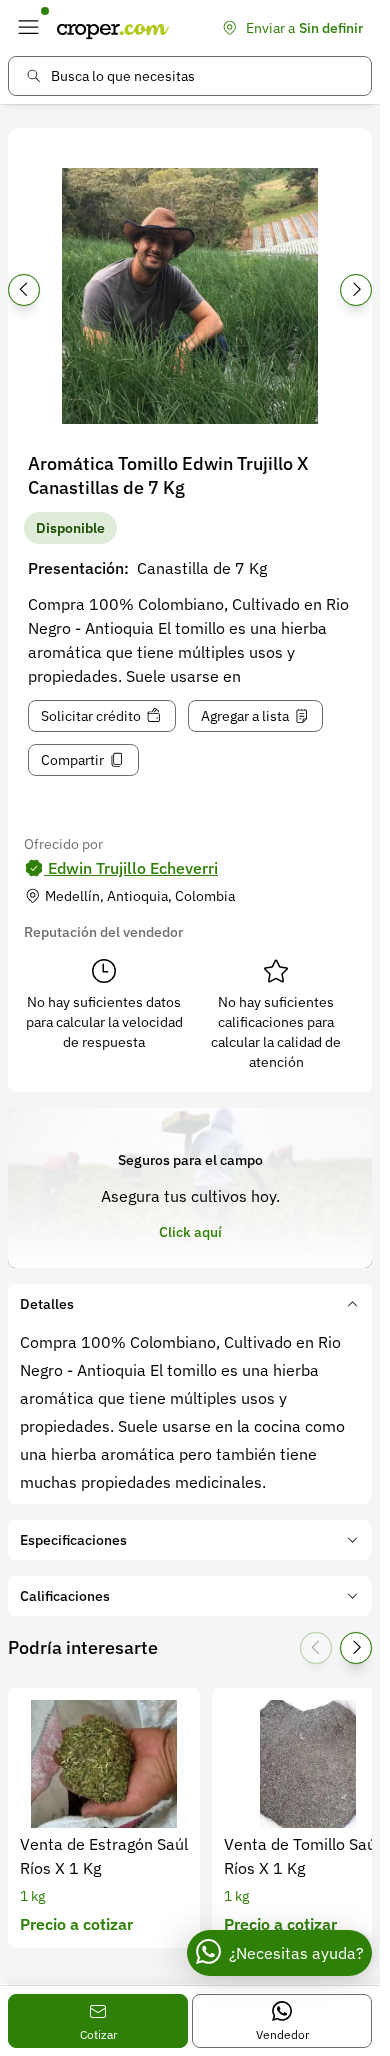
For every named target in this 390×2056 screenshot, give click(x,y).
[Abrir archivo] (190, 296)
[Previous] (24, 290)
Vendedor (282, 2034)
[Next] (356, 290)
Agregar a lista (245, 716)
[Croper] (113, 28)
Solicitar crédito (91, 716)
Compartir (72, 760)
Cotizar (98, 2034)
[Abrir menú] (28, 28)
